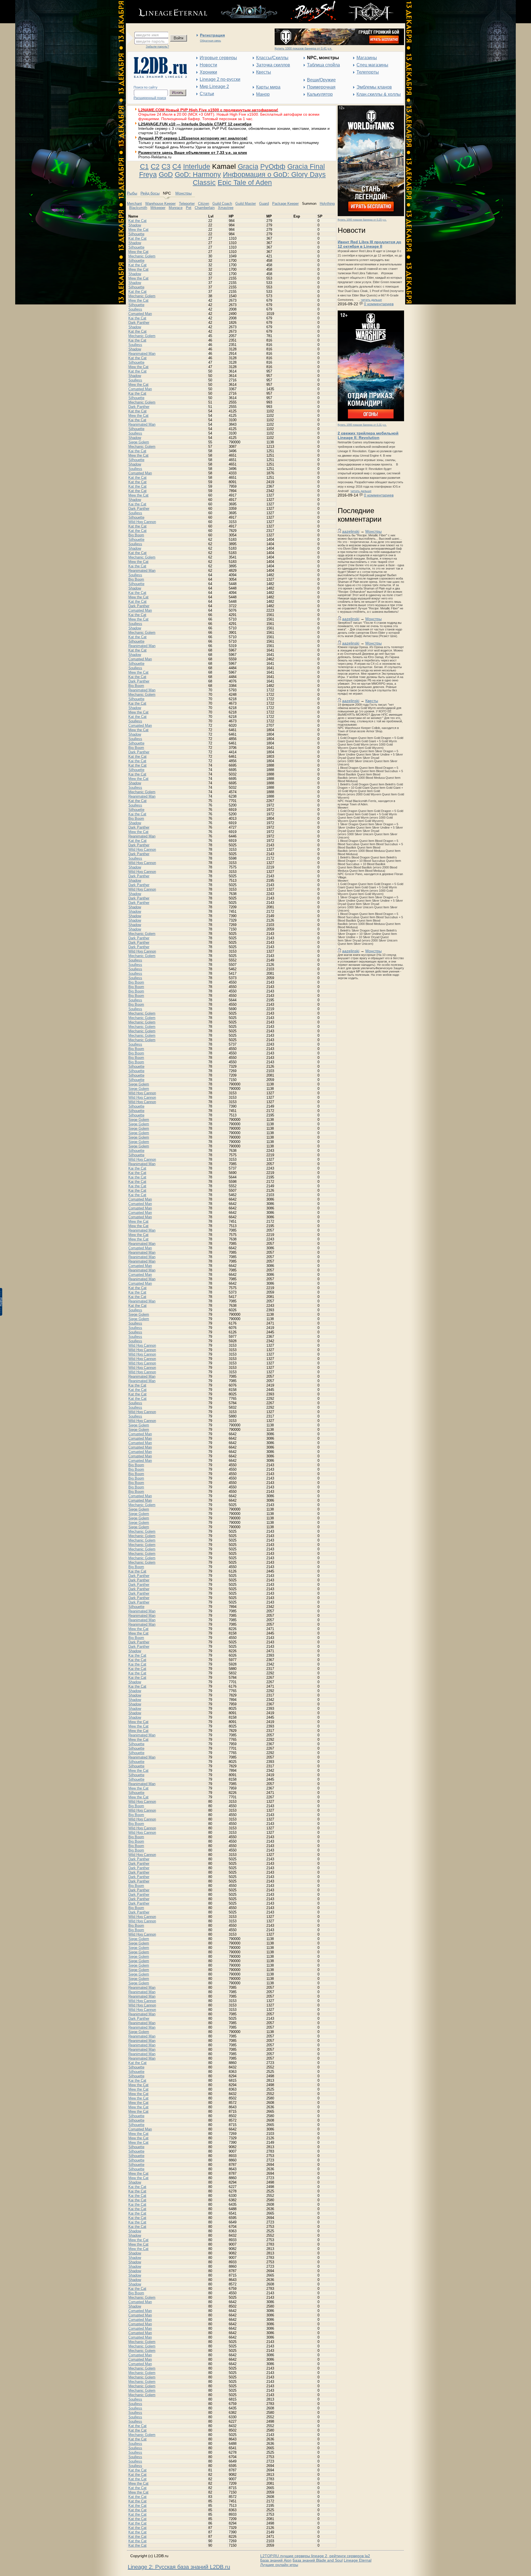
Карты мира (268, 87)
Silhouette (136, 234)
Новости (208, 65)
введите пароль (150, 41)
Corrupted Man (140, 314)
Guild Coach (222, 204)
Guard (264, 204)
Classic (204, 182)
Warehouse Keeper (160, 204)
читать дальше (371, 300)
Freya (148, 174)
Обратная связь (210, 41)
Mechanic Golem (142, 256)
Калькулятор (320, 94)
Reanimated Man (142, 354)
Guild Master (246, 204)
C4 (177, 166)
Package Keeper (285, 204)
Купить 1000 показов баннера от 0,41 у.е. (303, 48)
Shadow (135, 225)
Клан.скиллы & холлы (379, 94)
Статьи (207, 94)
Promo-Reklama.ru (155, 157)
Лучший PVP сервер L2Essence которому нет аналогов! (193, 138)
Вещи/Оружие (321, 80)
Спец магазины (372, 65)
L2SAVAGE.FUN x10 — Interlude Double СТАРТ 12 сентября (195, 124)
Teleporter (187, 204)
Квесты (264, 72)
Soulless (135, 309)
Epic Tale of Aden (245, 182)
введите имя (147, 35)
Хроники (208, 72)
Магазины (367, 58)
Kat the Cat (137, 221)
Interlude (197, 166)
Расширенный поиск (150, 98)
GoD (166, 174)
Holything (327, 204)
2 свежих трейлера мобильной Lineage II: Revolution (368, 435)
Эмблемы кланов (374, 87)
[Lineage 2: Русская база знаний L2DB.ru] (158, 77)
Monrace (176, 208)
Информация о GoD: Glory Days (274, 174)
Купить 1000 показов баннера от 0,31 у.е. (362, 425)
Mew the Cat (138, 230)
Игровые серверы (218, 58)
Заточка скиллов (273, 65)
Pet (189, 208)
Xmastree (226, 208)
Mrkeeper (158, 208)
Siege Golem (139, 442)
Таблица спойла (323, 65)
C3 (166, 166)
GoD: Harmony (198, 174)
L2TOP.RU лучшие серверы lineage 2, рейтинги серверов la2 (315, 2556)
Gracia (248, 166)
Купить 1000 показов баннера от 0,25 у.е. (362, 220)
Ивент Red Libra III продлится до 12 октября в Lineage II (369, 244)
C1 (144, 166)
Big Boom (136, 535)
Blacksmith (138, 208)
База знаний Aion (276, 2560)
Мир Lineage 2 (214, 86)
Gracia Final (306, 166)
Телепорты (368, 72)
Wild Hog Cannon (142, 522)
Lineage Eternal (358, 2560)
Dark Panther (139, 323)
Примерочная (321, 87)
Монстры (373, 531)
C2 (155, 166)
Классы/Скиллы (272, 58)
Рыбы (132, 193)
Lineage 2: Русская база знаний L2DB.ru (179, 2567)
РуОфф (273, 166)
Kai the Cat (137, 318)
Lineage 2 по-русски (220, 79)
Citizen (204, 204)
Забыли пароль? (157, 46)
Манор (263, 94)
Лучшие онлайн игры (279, 2565)
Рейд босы (150, 193)
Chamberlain (205, 208)
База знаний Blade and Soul (318, 2560)
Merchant (134, 204)
